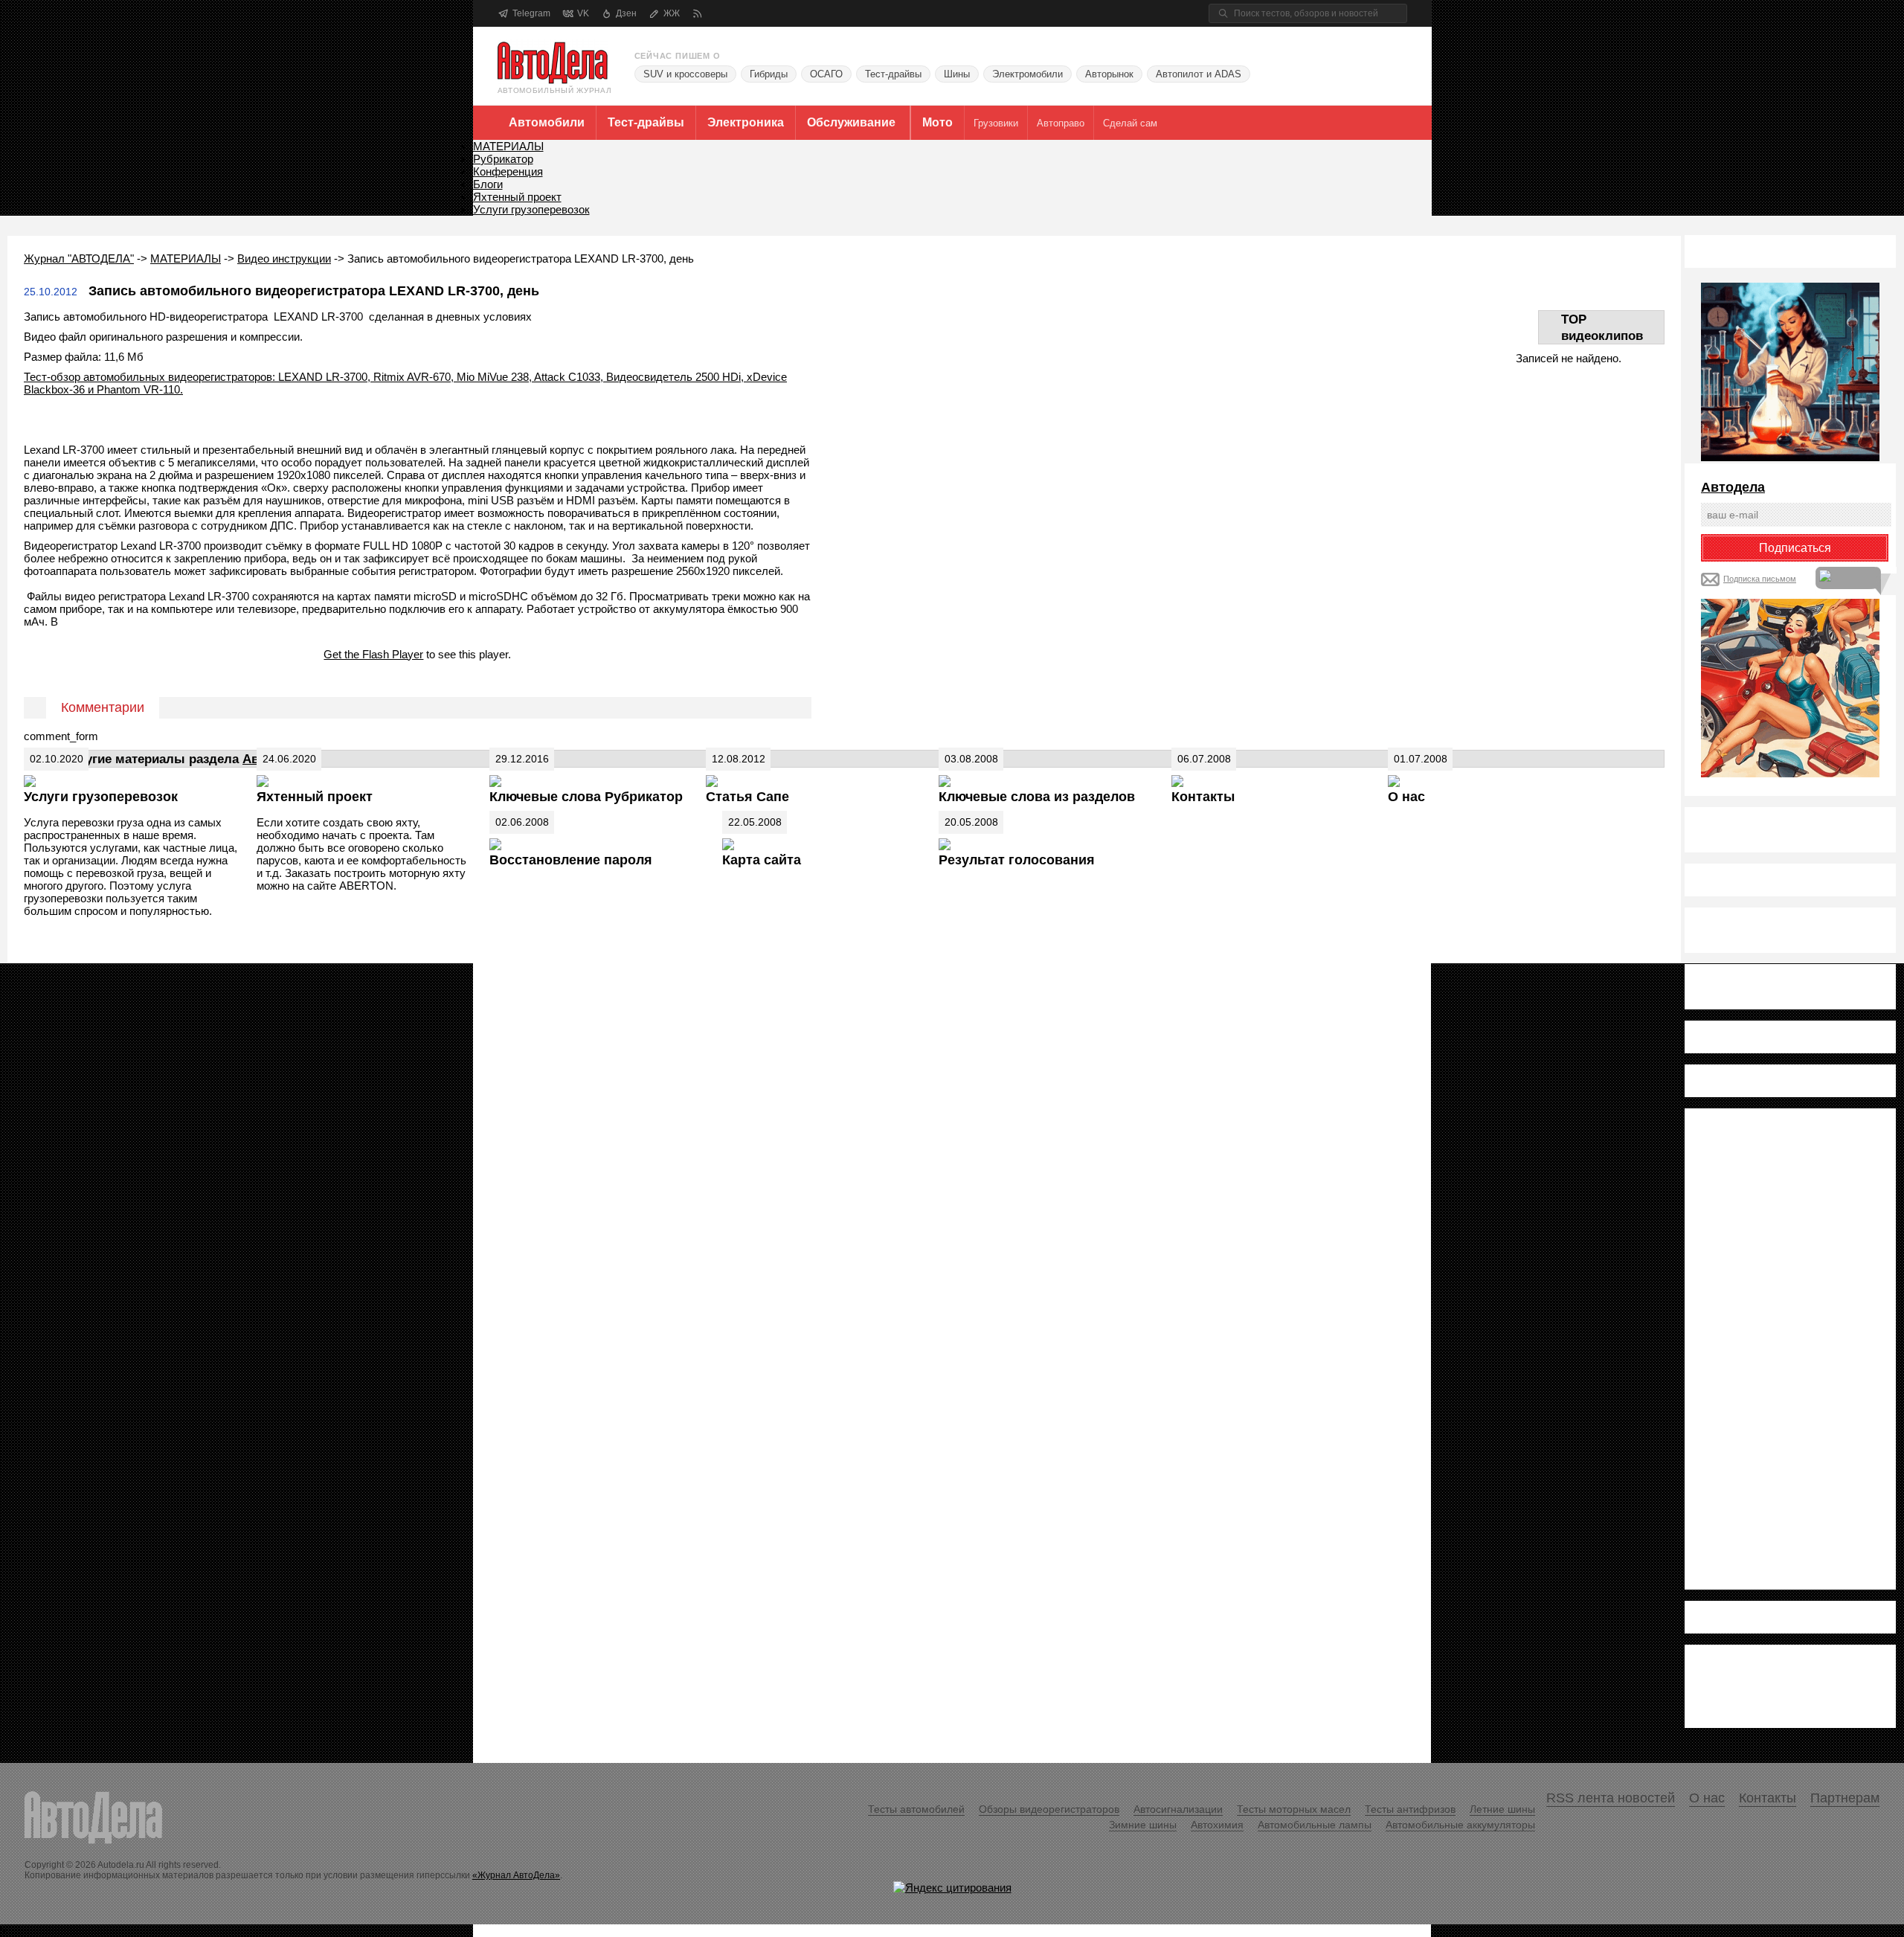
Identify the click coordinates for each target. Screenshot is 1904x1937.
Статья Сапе (747, 797)
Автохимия (1217, 1825)
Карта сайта (762, 860)
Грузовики (996, 123)
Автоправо (1061, 123)
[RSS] (697, 14)
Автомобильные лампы (1315, 1825)
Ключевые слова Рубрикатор (586, 797)
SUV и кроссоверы (685, 74)
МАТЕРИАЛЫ (508, 146)
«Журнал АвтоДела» (516, 1875)
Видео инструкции (284, 258)
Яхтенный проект (517, 197)
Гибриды (769, 74)
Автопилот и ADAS (1199, 74)
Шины (957, 74)
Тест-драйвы (893, 74)
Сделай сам (1130, 123)
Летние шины (1502, 1809)
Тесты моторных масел (1294, 1809)
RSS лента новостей (1611, 1798)
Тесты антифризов (1410, 1809)
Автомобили (547, 122)
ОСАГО (826, 74)
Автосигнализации (1178, 1809)
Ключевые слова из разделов (1037, 797)
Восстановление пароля (571, 860)
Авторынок (1109, 74)
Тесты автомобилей (916, 1809)
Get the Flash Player (373, 654)
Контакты (1203, 797)
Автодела (1733, 487)
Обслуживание (851, 122)
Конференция (508, 171)
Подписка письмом (1760, 579)
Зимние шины (1143, 1825)
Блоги (488, 184)
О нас (1406, 797)
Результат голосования (1017, 860)
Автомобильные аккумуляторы (1460, 1825)
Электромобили (1027, 74)
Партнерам (1845, 1798)
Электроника (746, 122)
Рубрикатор (503, 159)
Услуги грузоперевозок (531, 209)
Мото (937, 122)
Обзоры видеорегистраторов (1049, 1809)
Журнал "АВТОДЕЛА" (79, 258)
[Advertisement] (1760, 1348)
